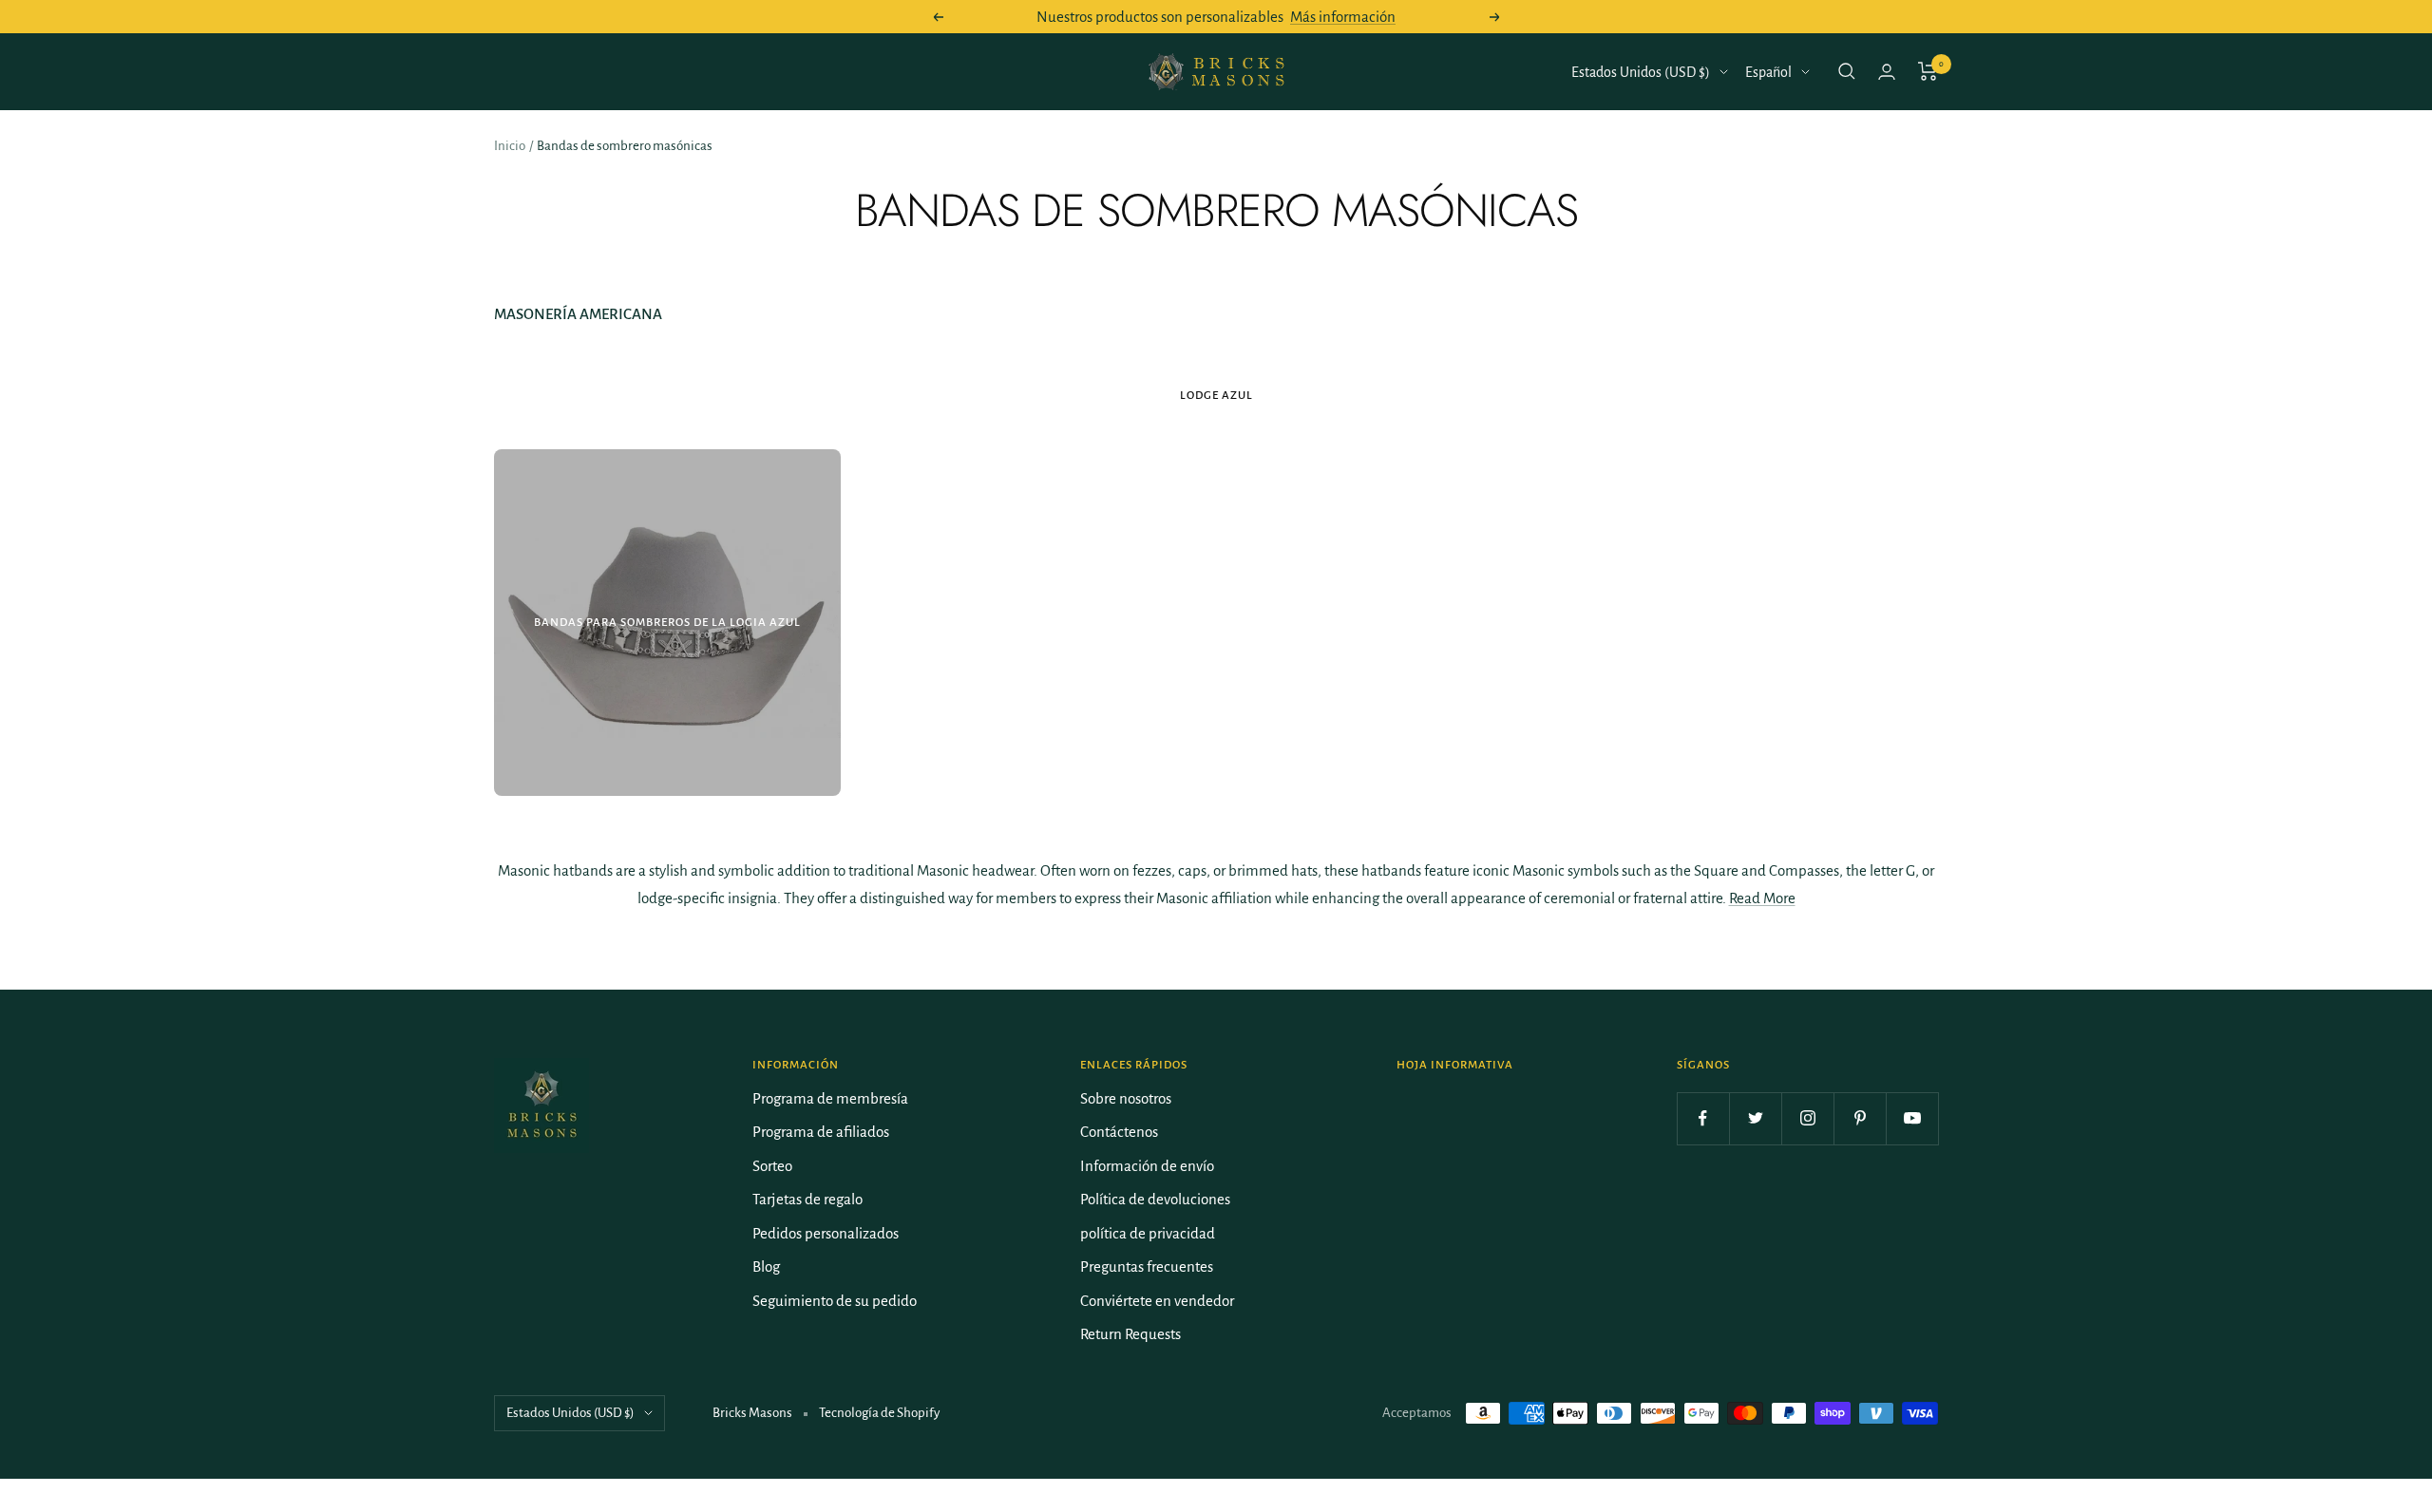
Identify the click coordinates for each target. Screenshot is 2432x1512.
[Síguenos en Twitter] (1755, 1118)
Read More (1762, 898)
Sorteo (772, 1166)
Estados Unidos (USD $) (1641, 72)
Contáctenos (1119, 1132)
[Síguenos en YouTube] (1912, 1118)
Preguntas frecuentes (1147, 1266)
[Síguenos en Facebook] (1703, 1118)
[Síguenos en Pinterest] (1860, 1118)
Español (1768, 72)
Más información (1343, 17)
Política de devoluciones (1155, 1199)
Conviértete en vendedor (1157, 1301)
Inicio (510, 146)
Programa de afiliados (821, 1132)
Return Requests (1130, 1334)
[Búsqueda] (1847, 71)
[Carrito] (1928, 71)
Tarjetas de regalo (807, 1199)
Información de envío (1147, 1166)
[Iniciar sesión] (1887, 72)
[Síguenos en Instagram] (1807, 1118)
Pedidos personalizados (826, 1233)
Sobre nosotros (1126, 1098)
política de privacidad (1148, 1233)
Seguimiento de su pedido (835, 1301)
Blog (766, 1266)
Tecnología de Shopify (879, 1413)
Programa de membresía (830, 1098)
